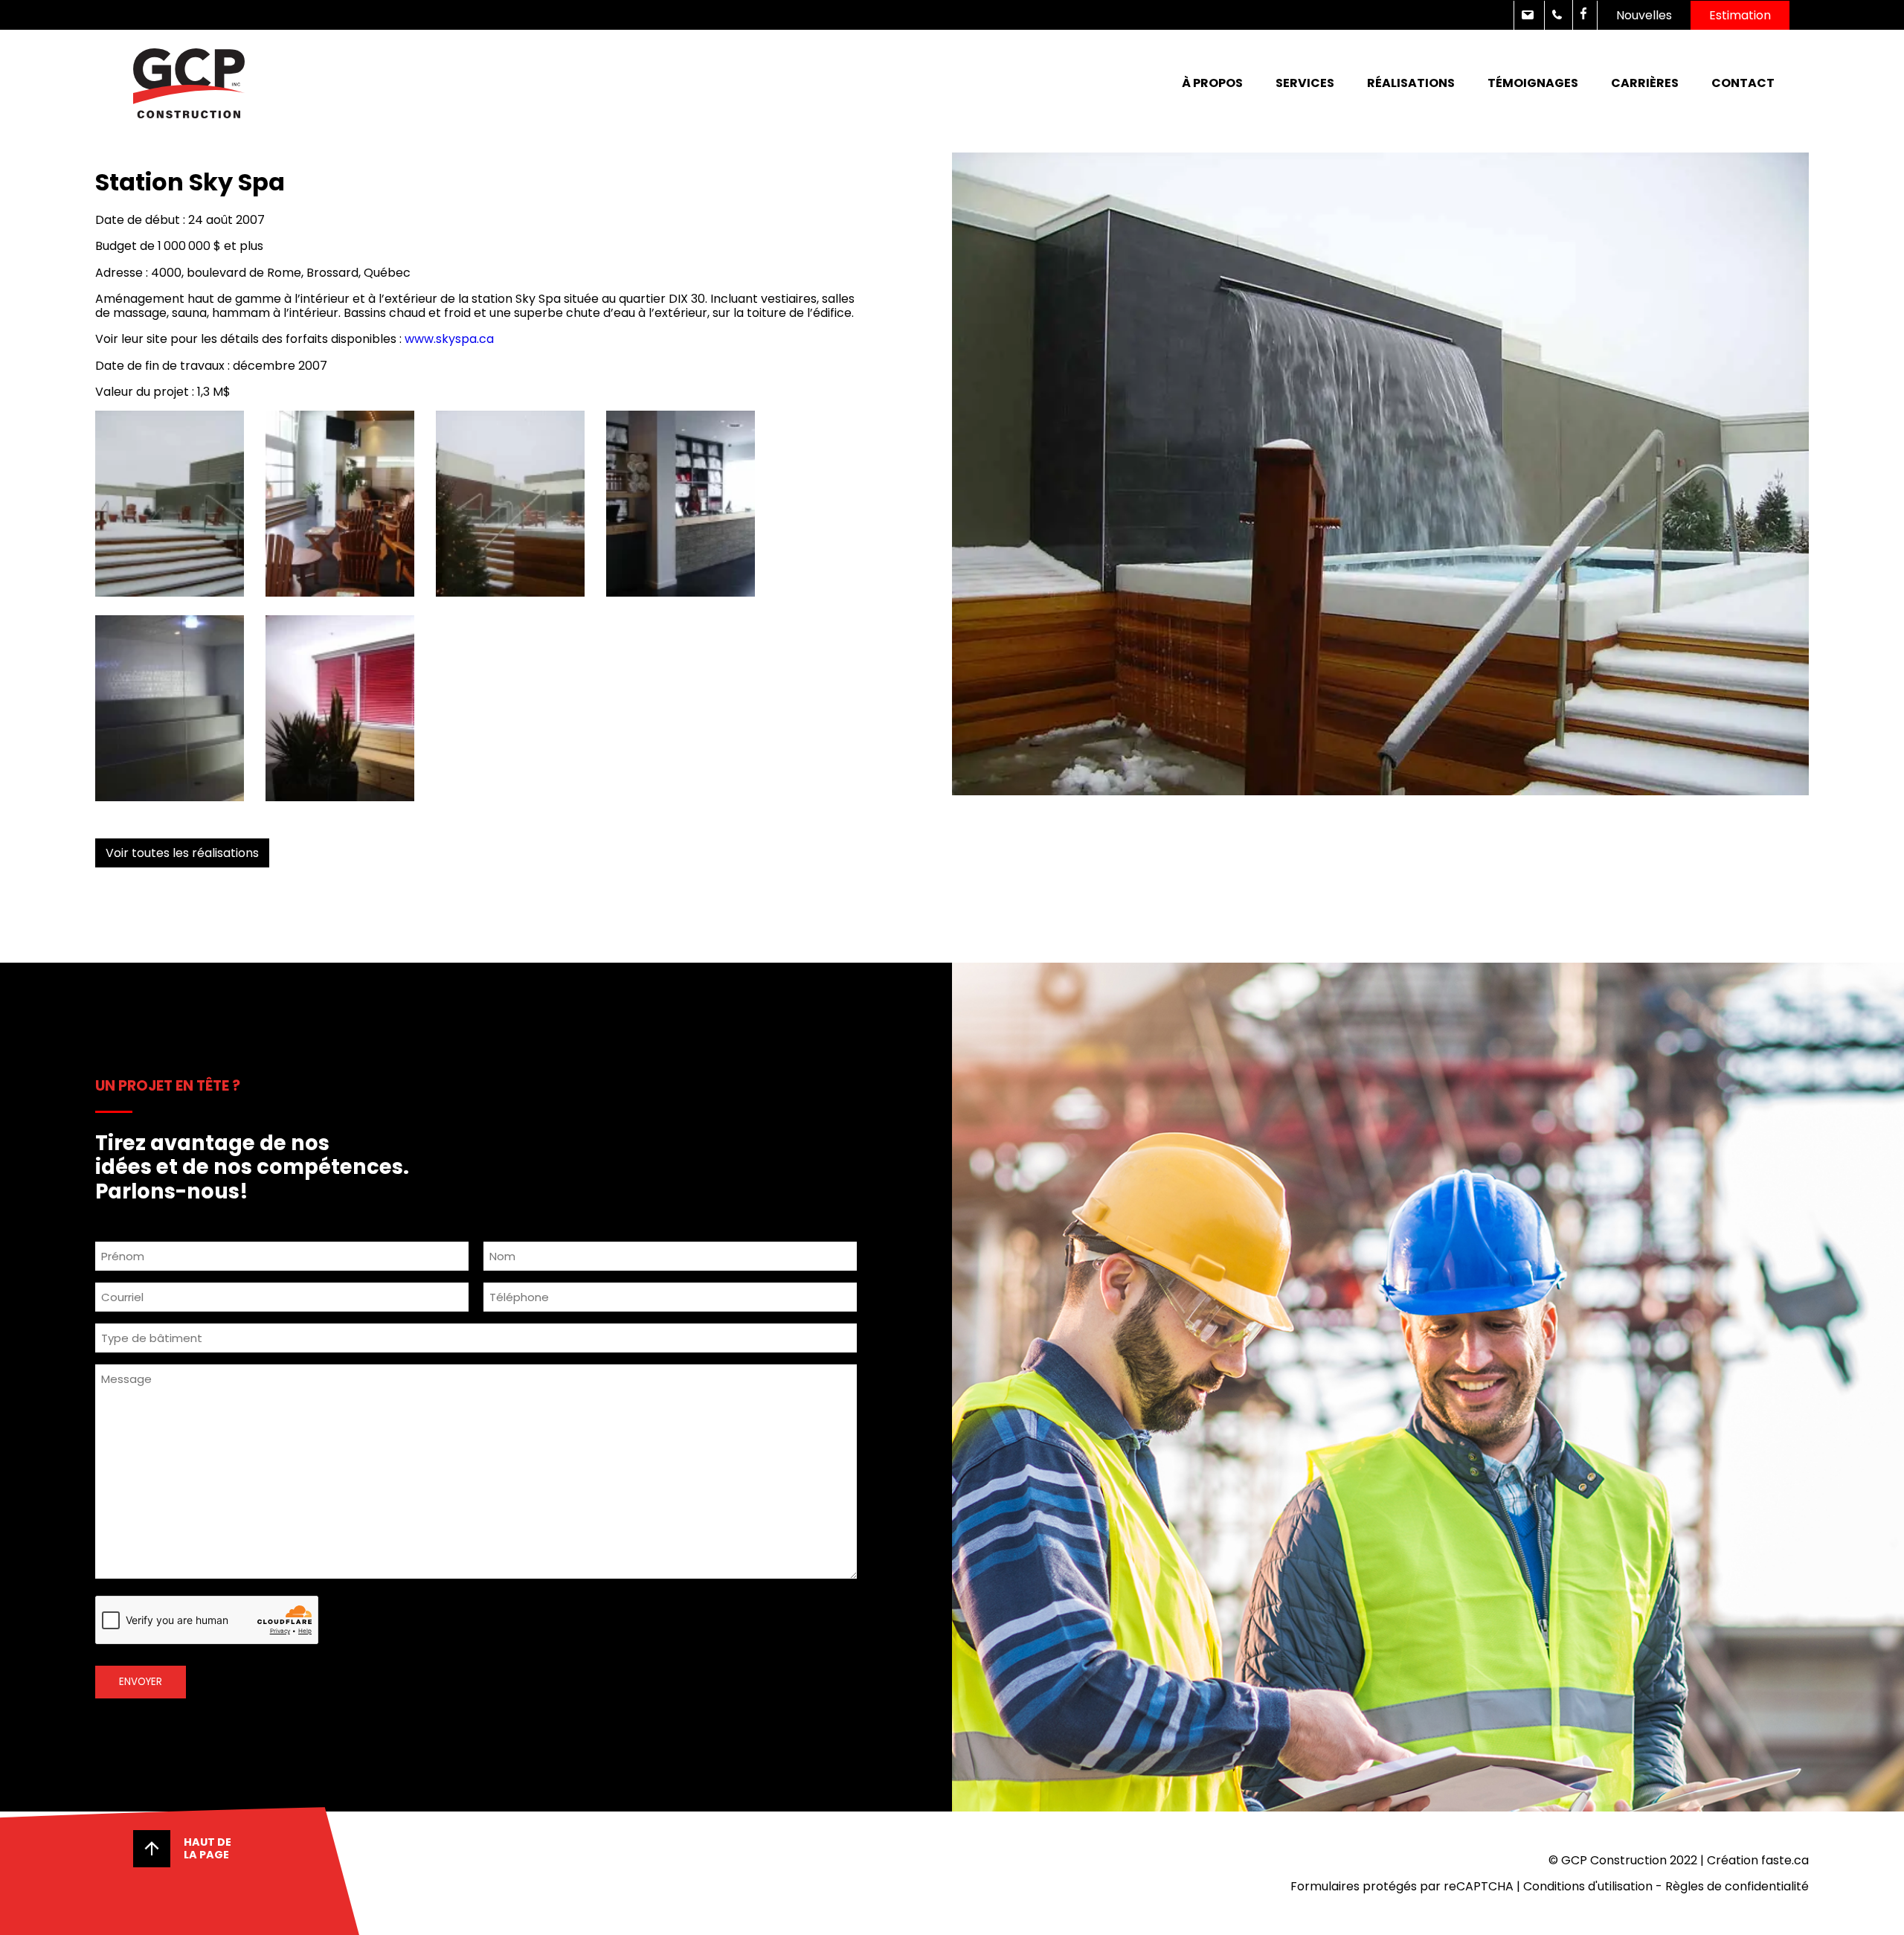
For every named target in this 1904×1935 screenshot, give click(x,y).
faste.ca (1785, 1860)
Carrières (1645, 83)
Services (1305, 83)
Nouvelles (1644, 15)
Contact (1743, 83)
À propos (1212, 83)
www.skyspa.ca (449, 339)
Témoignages (1533, 83)
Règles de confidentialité (1737, 1886)
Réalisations (1411, 83)
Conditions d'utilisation (1588, 1886)
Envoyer (141, 1682)
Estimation (1740, 15)
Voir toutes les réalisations (182, 853)
